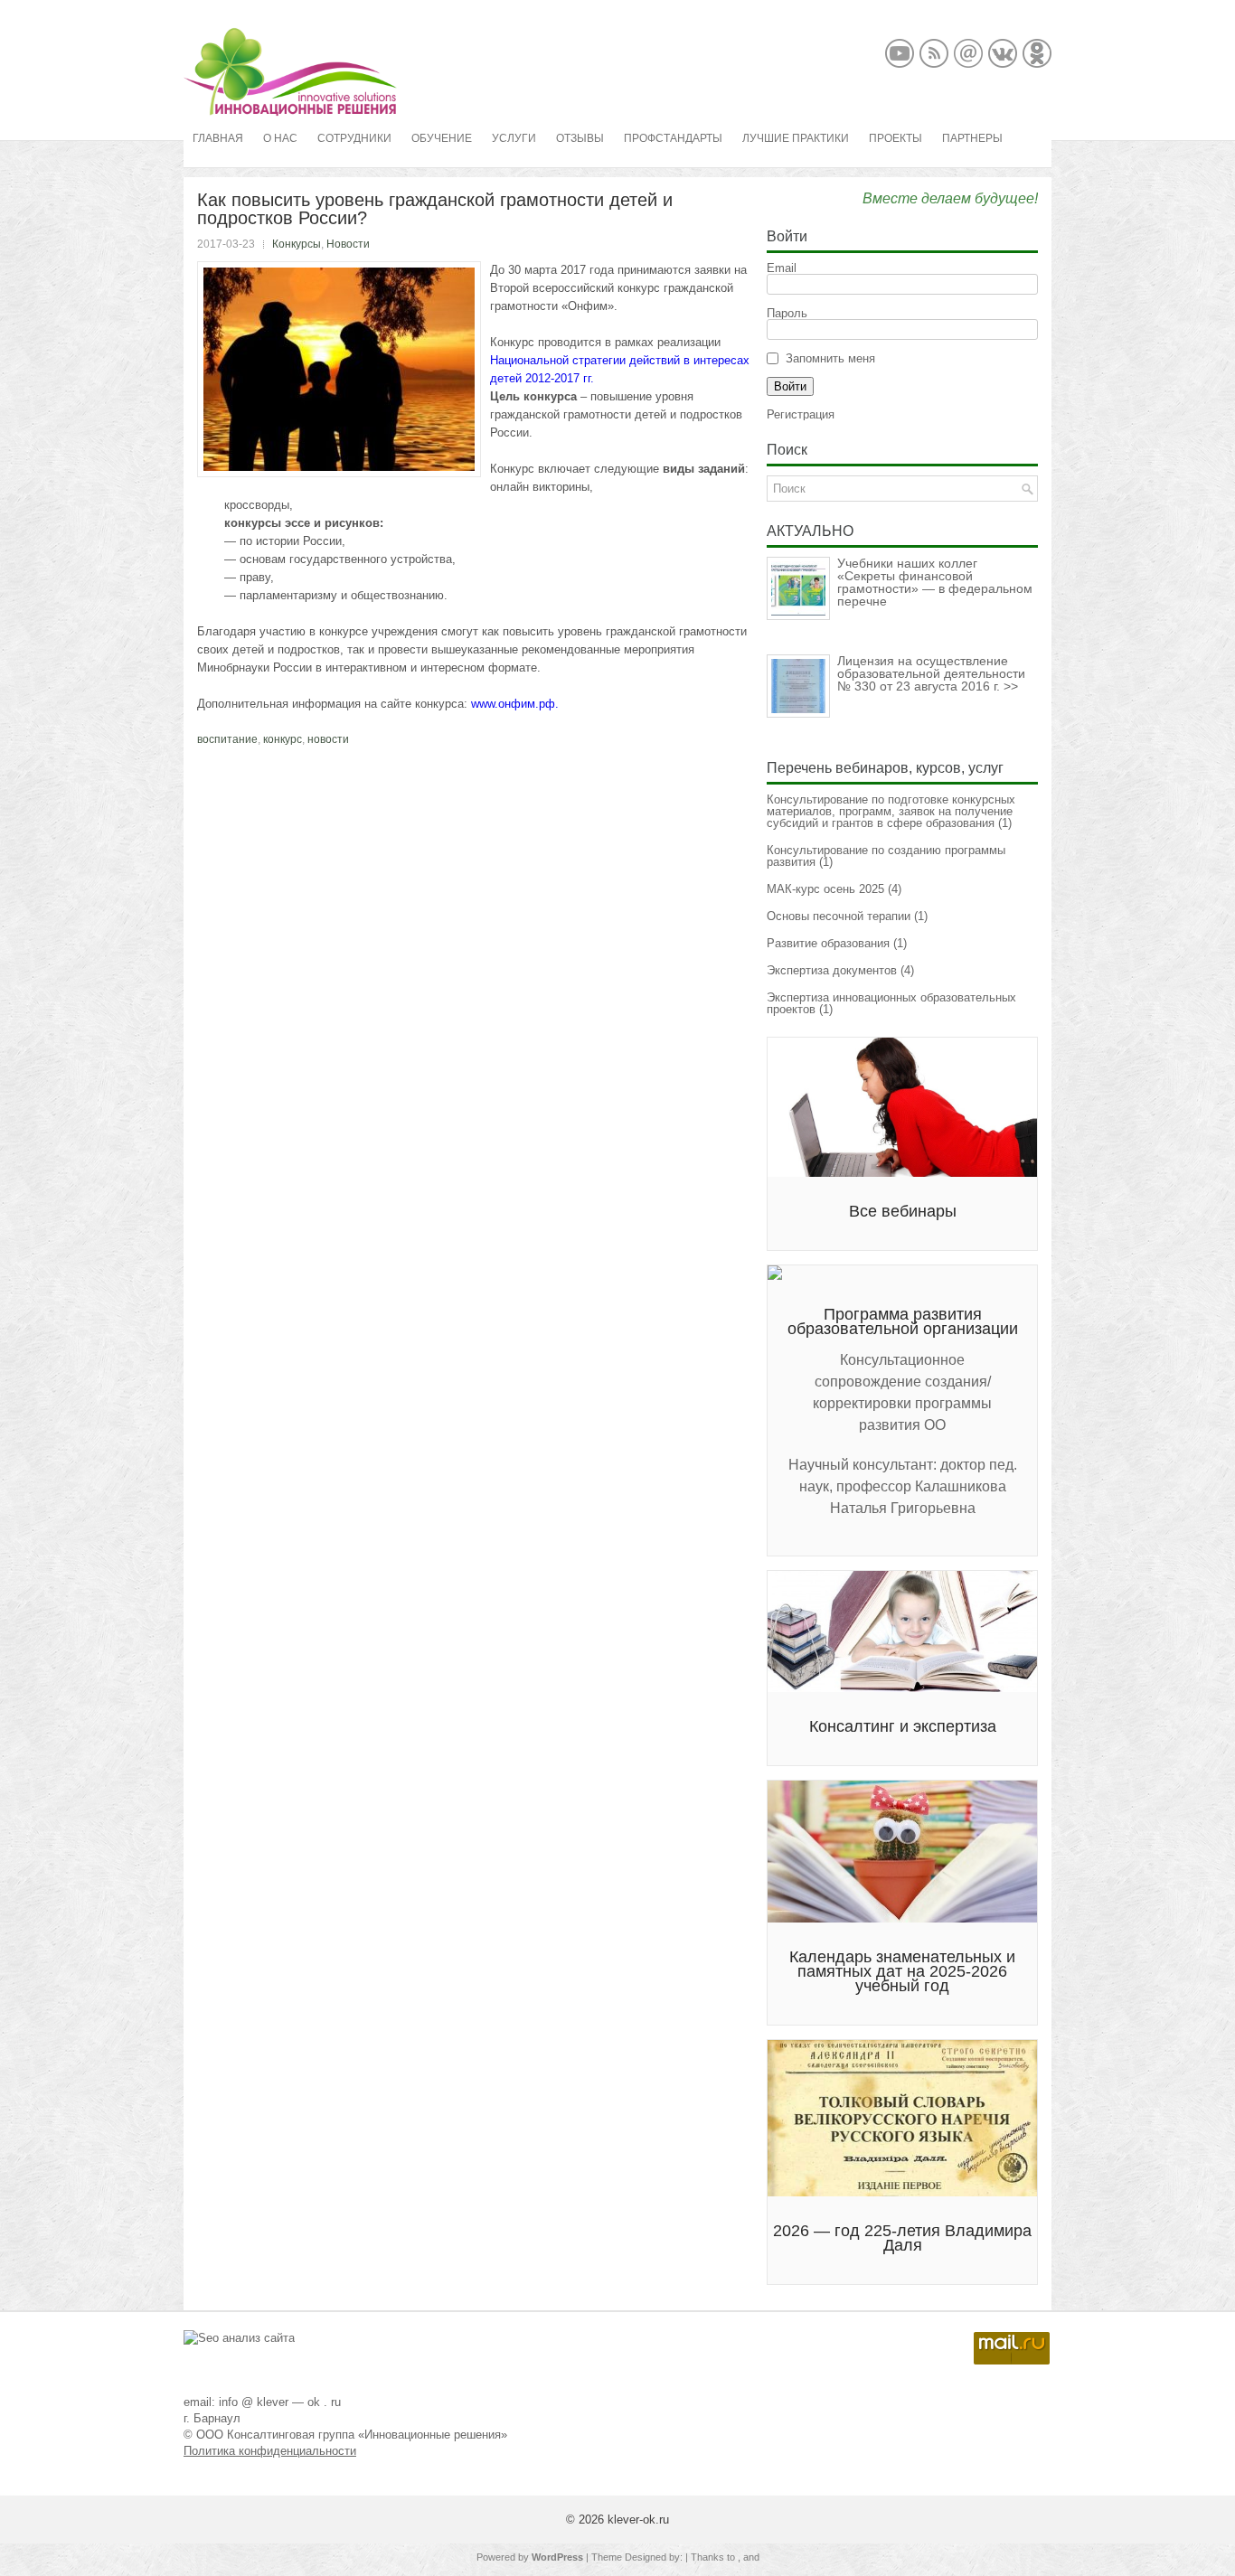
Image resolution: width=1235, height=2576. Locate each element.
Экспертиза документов (832, 970)
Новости (348, 244)
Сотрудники (354, 138)
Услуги (514, 138)
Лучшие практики (796, 138)
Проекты (896, 138)
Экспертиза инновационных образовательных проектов (891, 1003)
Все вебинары (903, 1211)
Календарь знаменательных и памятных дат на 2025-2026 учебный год (902, 1971)
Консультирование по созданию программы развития (886, 856)
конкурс (283, 739)
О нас (280, 138)
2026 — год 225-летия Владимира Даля (902, 2238)
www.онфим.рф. (515, 704)
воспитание (227, 739)
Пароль (787, 313)
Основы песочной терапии (839, 916)
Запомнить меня (830, 358)
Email (782, 268)
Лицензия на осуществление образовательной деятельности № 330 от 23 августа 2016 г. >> (931, 673)
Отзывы (580, 138)
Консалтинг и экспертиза (903, 1726)
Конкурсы (297, 244)
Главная (218, 138)
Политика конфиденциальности (270, 2451)
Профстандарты (673, 138)
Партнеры (972, 138)
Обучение (442, 138)
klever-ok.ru (638, 2520)
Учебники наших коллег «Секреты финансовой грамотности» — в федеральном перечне (935, 582)
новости (328, 739)
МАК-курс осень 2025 (825, 889)
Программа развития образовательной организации (903, 1321)
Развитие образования (828, 943)
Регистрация (801, 414)
